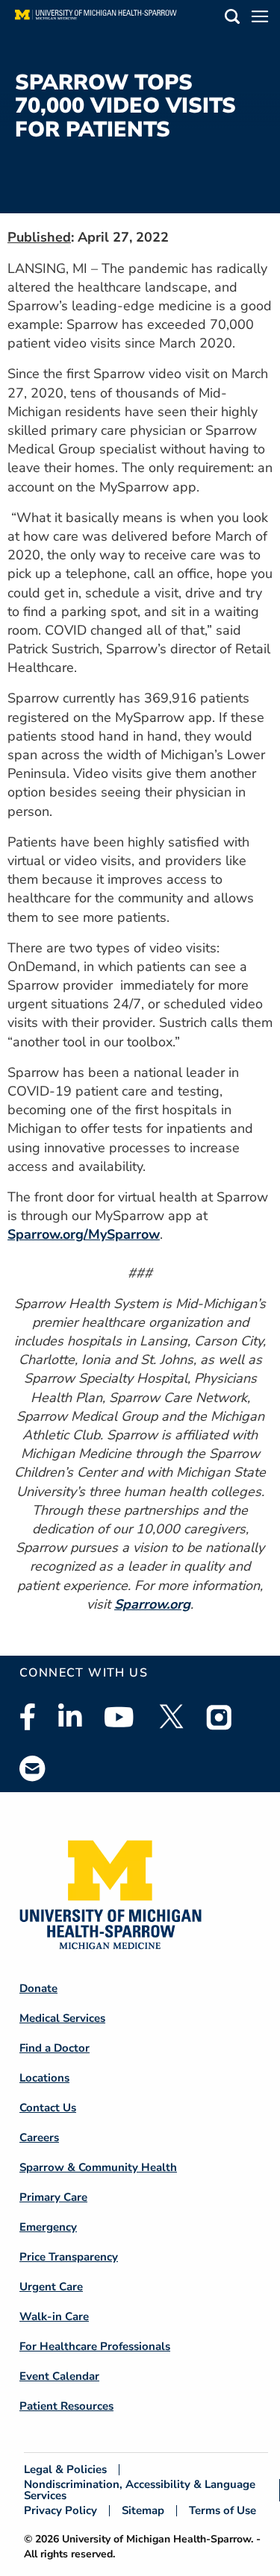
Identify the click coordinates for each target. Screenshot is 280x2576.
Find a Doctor (55, 2048)
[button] (232, 19)
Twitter (170, 1717)
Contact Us (48, 2108)
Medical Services (62, 2018)
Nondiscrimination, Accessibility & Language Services (140, 2490)
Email (33, 1768)
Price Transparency (69, 2257)
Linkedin (70, 1717)
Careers (39, 2137)
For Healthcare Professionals (95, 2346)
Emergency (48, 2227)
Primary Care (53, 2197)
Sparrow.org (152, 1604)
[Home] (96, 19)
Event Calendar (59, 2376)
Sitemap (143, 2511)
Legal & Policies (65, 2470)
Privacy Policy (60, 2511)
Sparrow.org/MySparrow (84, 1234)
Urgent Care (51, 2287)
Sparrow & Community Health (98, 2167)
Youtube (119, 1717)
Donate (38, 1988)
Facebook (28, 1717)
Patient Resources (66, 2406)
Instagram (220, 1717)
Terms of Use (223, 2511)
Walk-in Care (54, 2316)
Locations (44, 2078)
